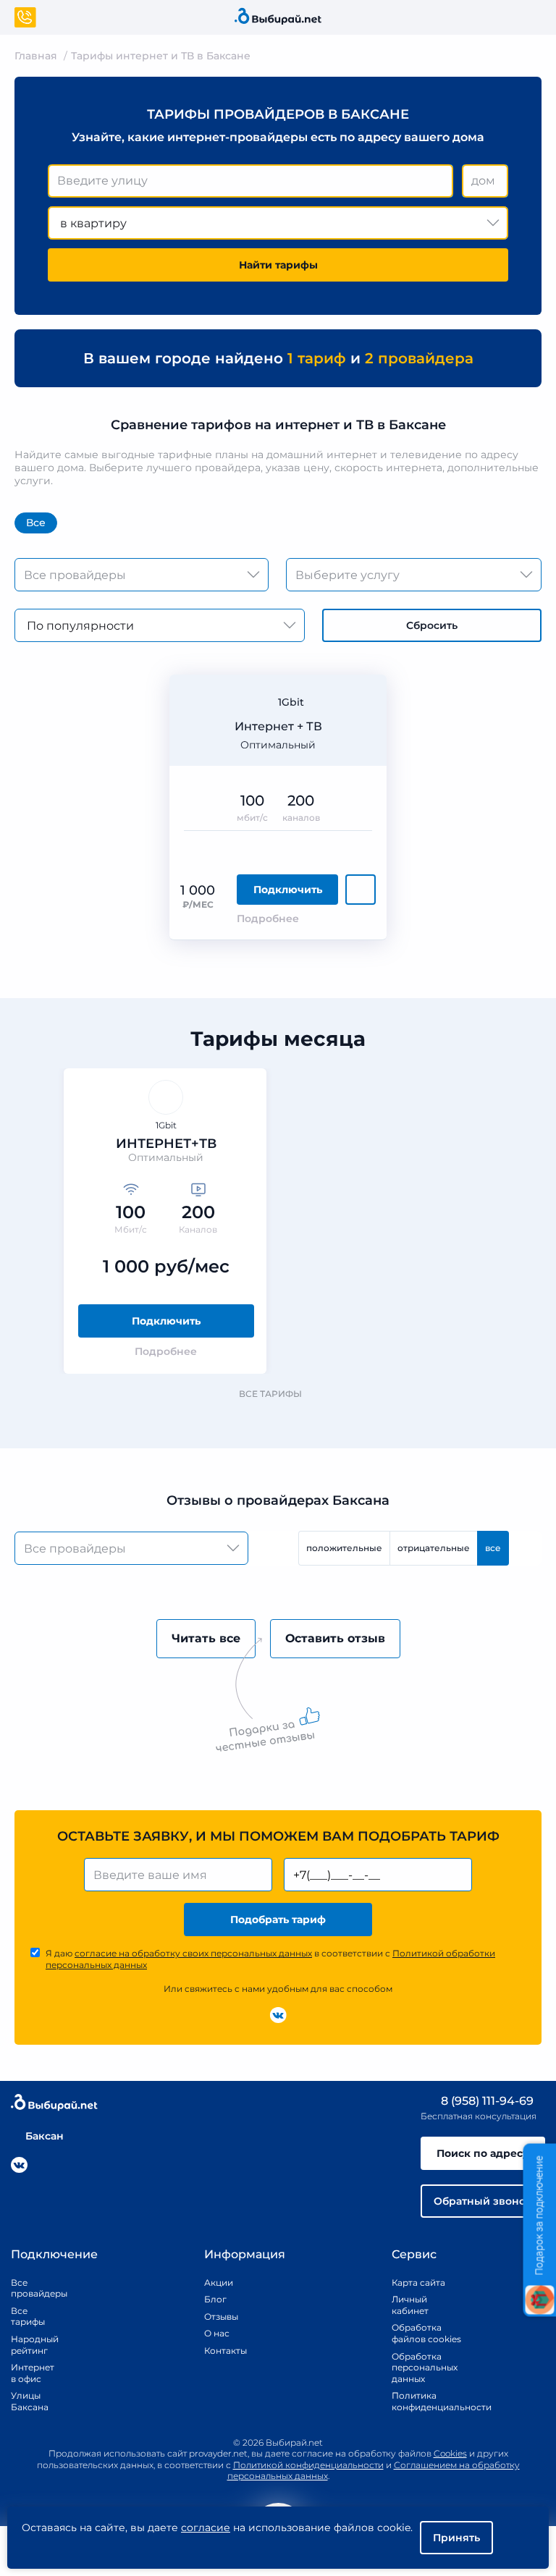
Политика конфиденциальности (426, 2401)
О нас (217, 2333)
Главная (36, 56)
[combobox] (250, 181)
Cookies (450, 2453)
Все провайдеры (29, 2288)
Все (36, 523)
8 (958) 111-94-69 (486, 2101)
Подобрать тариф (278, 1920)
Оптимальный (278, 745)
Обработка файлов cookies (426, 2333)
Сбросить (432, 625)
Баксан (45, 2136)
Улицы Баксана (29, 2401)
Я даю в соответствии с (270, 1959)
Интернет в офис (29, 2373)
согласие (206, 2528)
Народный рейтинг (29, 2345)
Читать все (206, 1638)
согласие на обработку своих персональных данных (193, 1953)
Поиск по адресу (483, 2153)
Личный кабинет (410, 2305)
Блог (215, 2299)
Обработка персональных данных (425, 2368)
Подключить (288, 890)
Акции (219, 2282)
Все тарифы (270, 1394)
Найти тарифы (278, 265)
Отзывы (221, 2317)
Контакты (221, 2351)
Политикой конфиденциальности (308, 2465)
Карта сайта (418, 2282)
